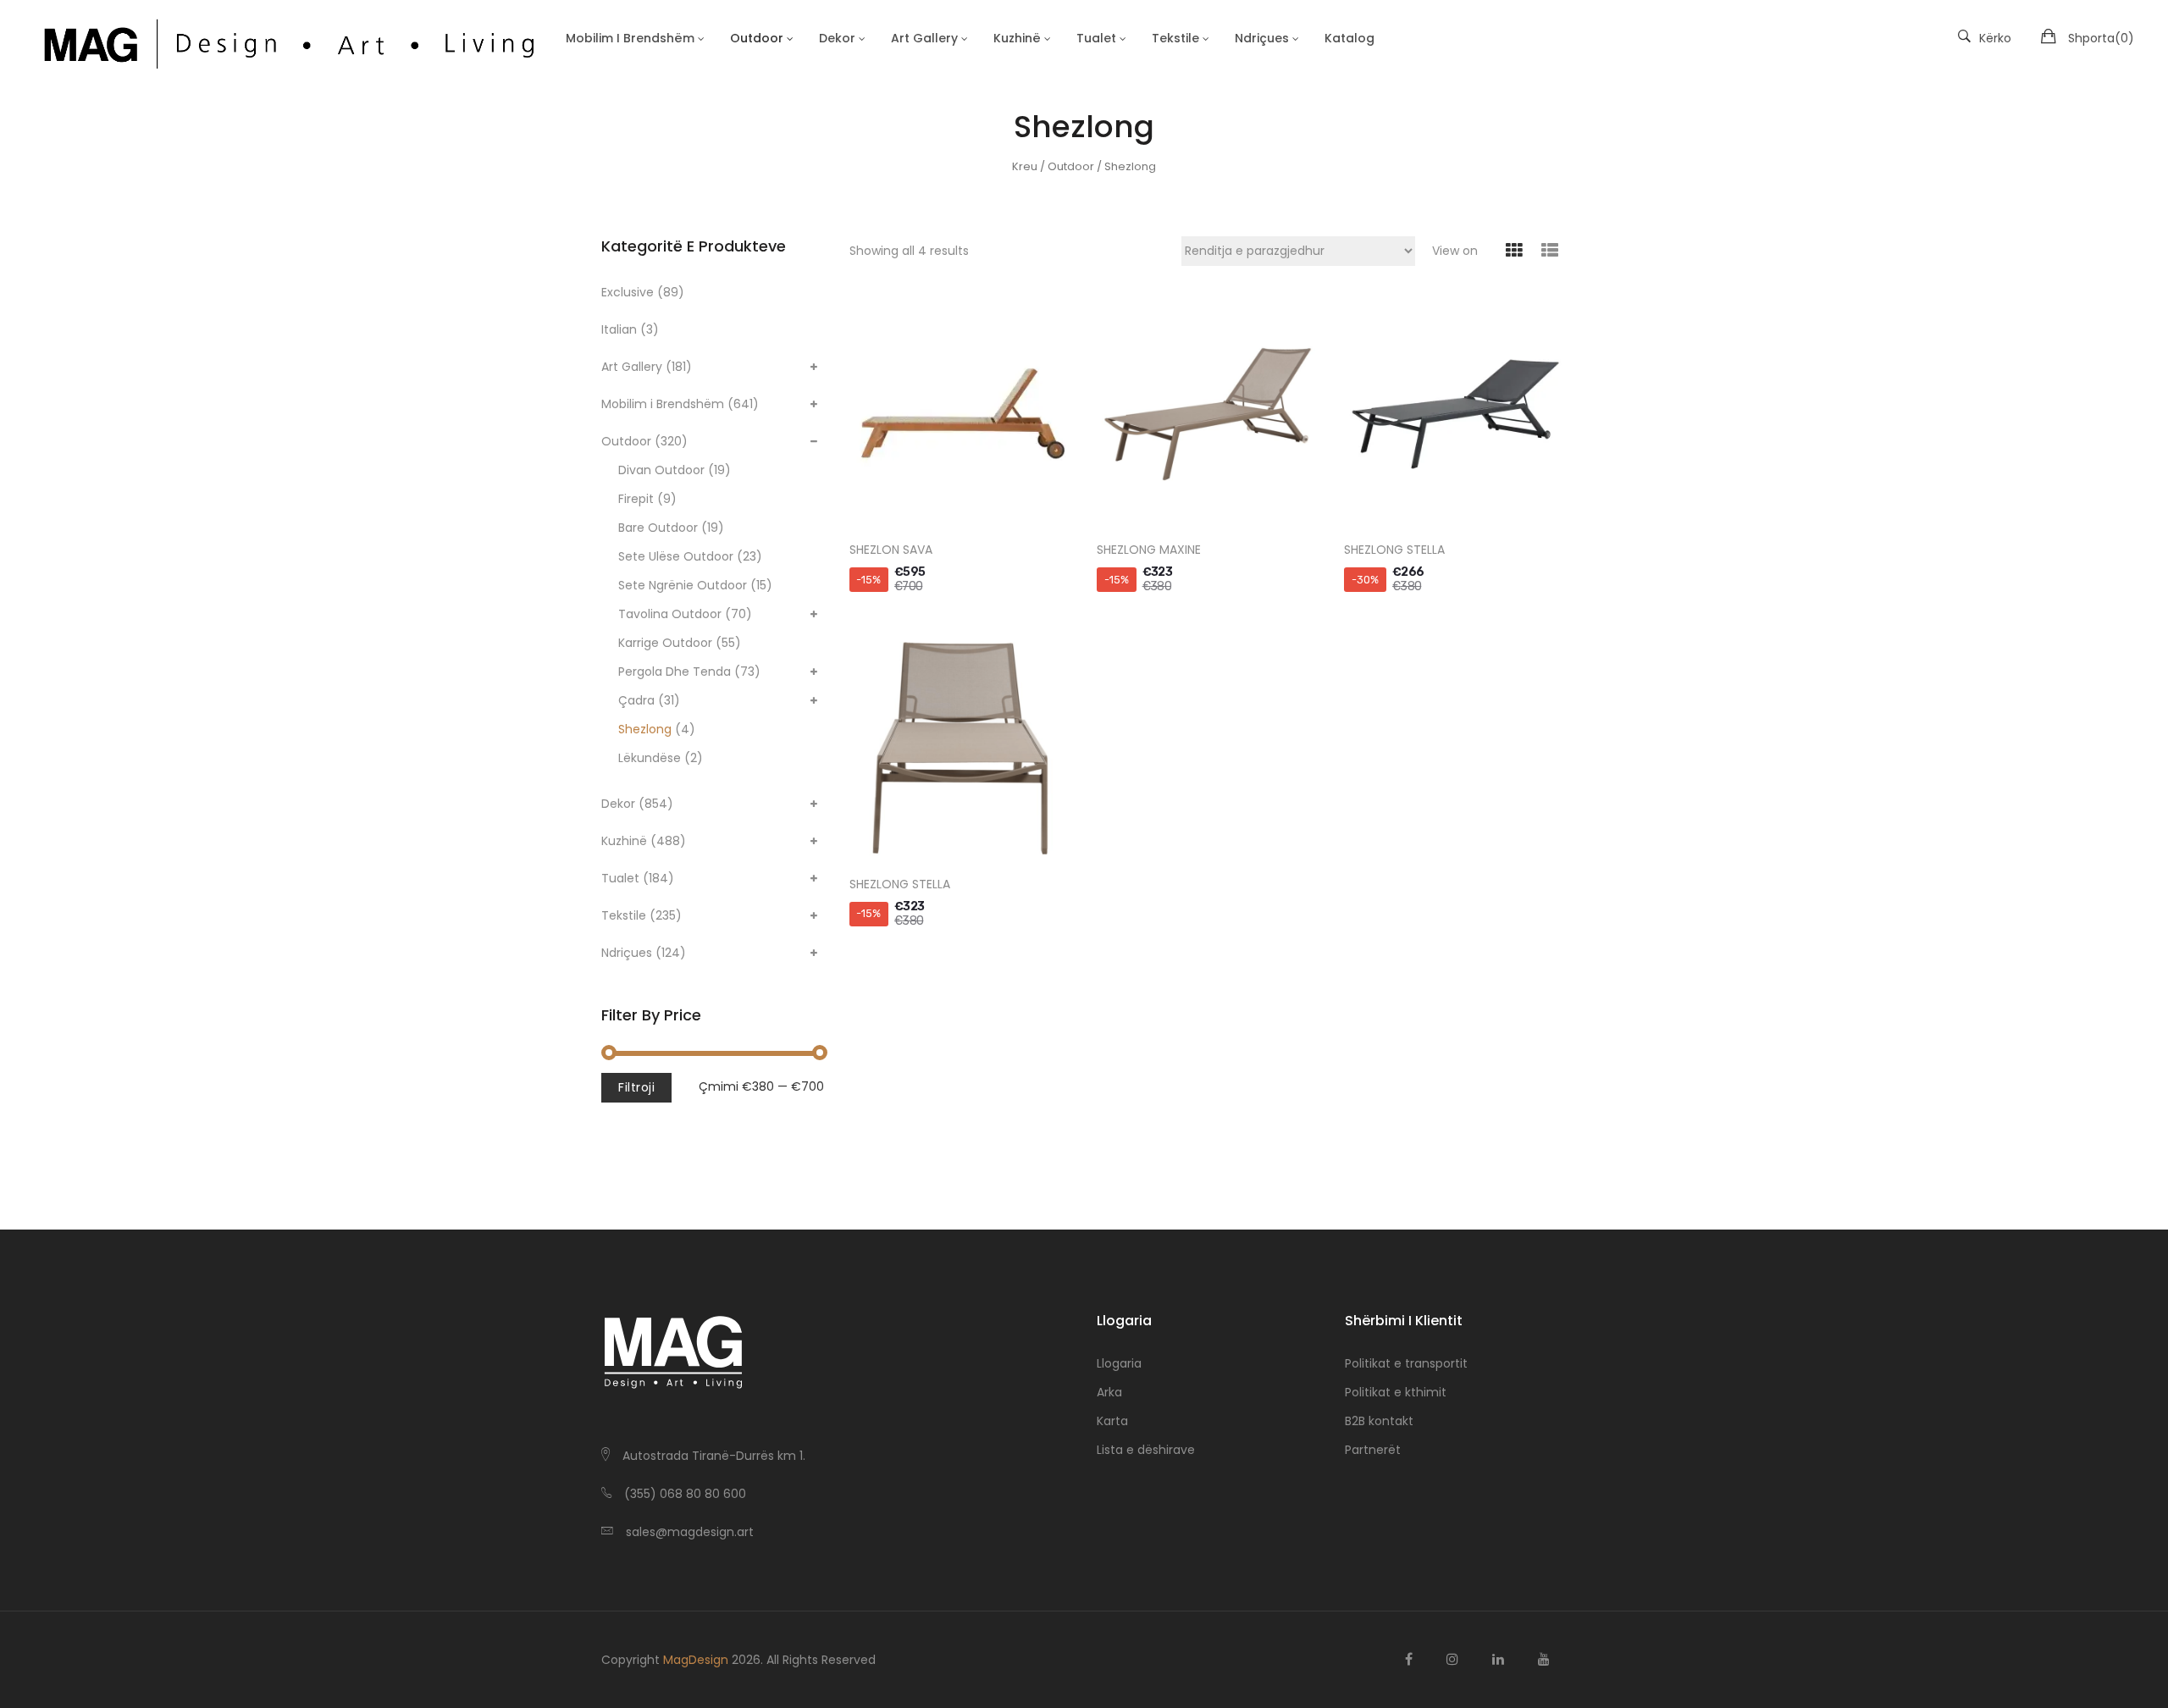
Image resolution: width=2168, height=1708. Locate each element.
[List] (1549, 251)
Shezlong (645, 729)
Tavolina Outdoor (670, 614)
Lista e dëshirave (1146, 1450)
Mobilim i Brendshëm (663, 404)
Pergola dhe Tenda (675, 672)
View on (1455, 251)
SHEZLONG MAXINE (1149, 550)
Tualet (620, 878)
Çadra (636, 700)
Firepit (636, 499)
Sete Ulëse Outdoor (676, 556)
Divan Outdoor (661, 470)
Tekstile (624, 915)
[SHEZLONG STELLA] (1455, 414)
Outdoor (1071, 166)
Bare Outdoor (658, 528)
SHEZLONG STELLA (1394, 550)
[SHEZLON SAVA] (960, 414)
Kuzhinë (624, 841)
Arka (1109, 1392)
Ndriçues (627, 953)
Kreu (1025, 166)
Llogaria (1119, 1363)
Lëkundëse (650, 758)
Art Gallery (632, 367)
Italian (619, 329)
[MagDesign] (287, 41)
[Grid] (1514, 251)
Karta (1112, 1421)
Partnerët (1373, 1450)
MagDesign (696, 1660)
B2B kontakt (1379, 1421)
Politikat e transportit (1406, 1363)
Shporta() (2101, 38)
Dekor (618, 804)
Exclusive (628, 292)
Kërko (1995, 38)
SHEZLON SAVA (891, 550)
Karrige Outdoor (665, 643)
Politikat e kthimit (1396, 1392)
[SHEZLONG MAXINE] (1208, 414)
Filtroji (636, 1087)
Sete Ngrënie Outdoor (683, 585)
